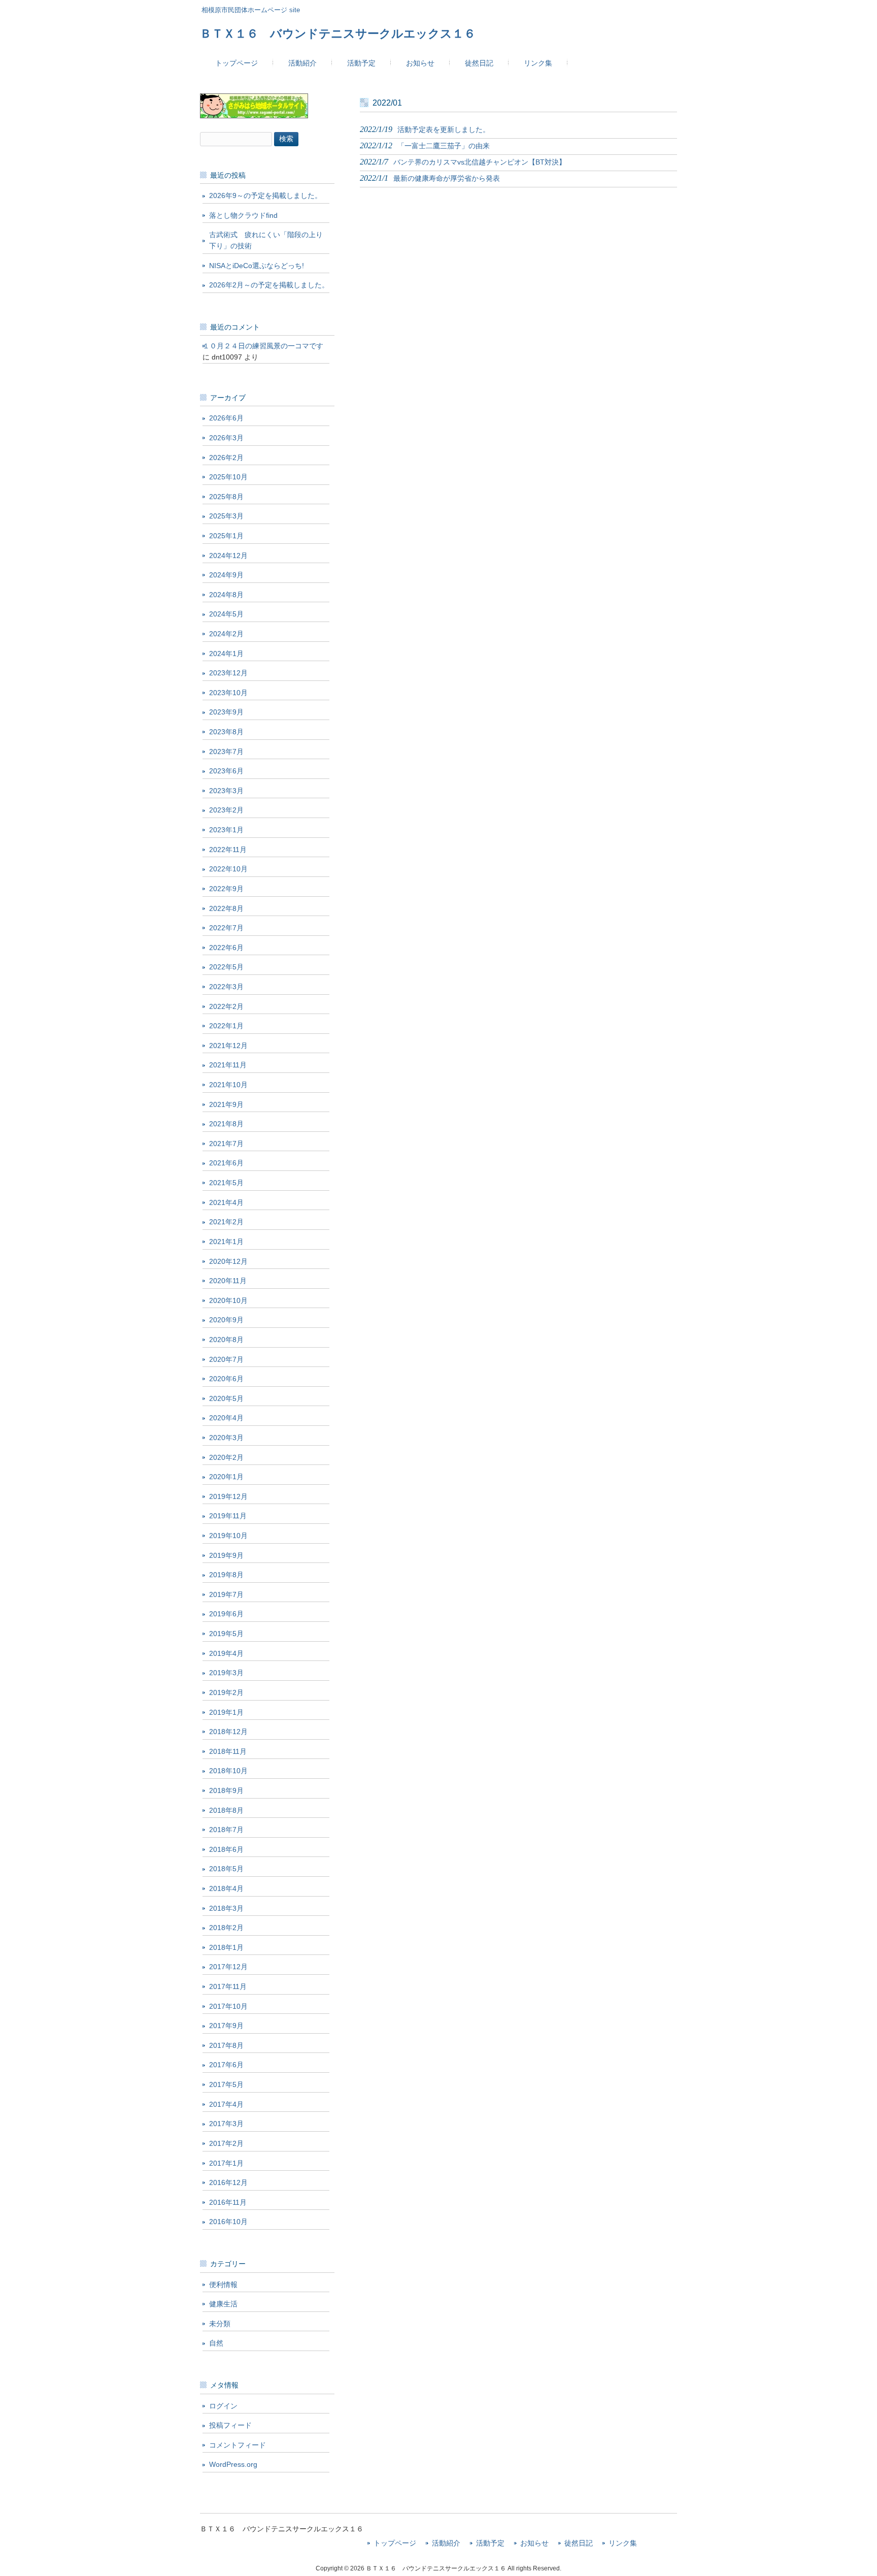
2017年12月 (228, 1967)
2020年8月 (226, 1340)
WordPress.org (233, 2464)
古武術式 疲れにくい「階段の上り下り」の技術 (266, 240)
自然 (216, 2343)
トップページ (395, 2543)
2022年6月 (226, 948)
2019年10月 (228, 1536)
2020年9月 (226, 1320)
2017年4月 (226, 2104)
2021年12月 (228, 1046)
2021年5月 (226, 1183)
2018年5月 (226, 1869)
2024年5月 (226, 614)
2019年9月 (226, 1555)
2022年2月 (226, 1006)
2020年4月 (226, 1418)
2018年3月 (226, 1908)
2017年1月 (226, 2163)
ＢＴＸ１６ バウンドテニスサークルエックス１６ (338, 34)
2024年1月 (226, 654)
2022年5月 (226, 967)
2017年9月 (226, 2026)
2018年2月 (226, 1928)
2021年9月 (226, 1104)
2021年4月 (226, 1202)
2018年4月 (226, 1888)
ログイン (223, 2406)
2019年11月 (228, 1516)
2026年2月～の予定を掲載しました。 (269, 285)
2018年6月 (226, 1849)
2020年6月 (226, 1379)
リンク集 (623, 2543)
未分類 (220, 2324)
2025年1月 (226, 536)
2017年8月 (226, 2045)
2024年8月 (226, 595)
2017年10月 (228, 2006)
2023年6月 (226, 771)
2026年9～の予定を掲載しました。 (265, 195)
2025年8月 (226, 497)
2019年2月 (226, 1692)
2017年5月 (226, 2084)
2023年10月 (228, 693)
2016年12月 (228, 2182)
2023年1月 (226, 830)
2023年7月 (226, 752)
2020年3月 (226, 1438)
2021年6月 (226, 1163)
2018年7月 (226, 1830)
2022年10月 (228, 869)
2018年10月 (228, 1771)
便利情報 (223, 2285)
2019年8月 (226, 1575)
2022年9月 (226, 889)
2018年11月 (228, 1751)
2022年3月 (226, 987)
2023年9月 (226, 712)
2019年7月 (226, 1594)
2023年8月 (226, 732)
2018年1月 (226, 1947)
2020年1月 (226, 1477)
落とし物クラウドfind (243, 215)
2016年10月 (228, 2222)
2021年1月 (226, 1242)
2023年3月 (226, 791)
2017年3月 (226, 2124)
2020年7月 (226, 1359)
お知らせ (534, 2543)
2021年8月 (226, 1124)
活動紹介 (446, 2543)
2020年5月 (226, 1398)
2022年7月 (226, 928)
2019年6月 (226, 1614)
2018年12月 (228, 1732)
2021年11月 (228, 1065)
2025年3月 (226, 516)
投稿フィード (230, 2425)
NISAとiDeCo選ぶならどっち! (257, 266)
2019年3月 (226, 1673)
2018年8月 (226, 1810)
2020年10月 (228, 1300)
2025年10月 (228, 477)
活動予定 (490, 2543)
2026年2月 (226, 458)
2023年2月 (226, 810)
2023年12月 (228, 673)
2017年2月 (226, 2143)
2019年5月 (226, 1634)
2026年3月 (226, 438)
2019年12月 (228, 1496)
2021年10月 (228, 1085)
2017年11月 (228, 1986)
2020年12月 (228, 1261)
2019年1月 (226, 1712)
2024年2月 (226, 634)
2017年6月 (226, 2065)
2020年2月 (226, 1457)
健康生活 (223, 2304)
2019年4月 (226, 1653)
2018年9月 (226, 1790)
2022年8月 (226, 908)
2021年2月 (226, 1222)
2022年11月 (228, 850)
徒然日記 (579, 2543)
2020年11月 (228, 1281)
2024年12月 (228, 556)
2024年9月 (226, 575)
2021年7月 (226, 1144)
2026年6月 (226, 418)
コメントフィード (238, 2445)
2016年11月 (228, 2202)
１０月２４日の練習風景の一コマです (263, 346)
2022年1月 (226, 1026)
